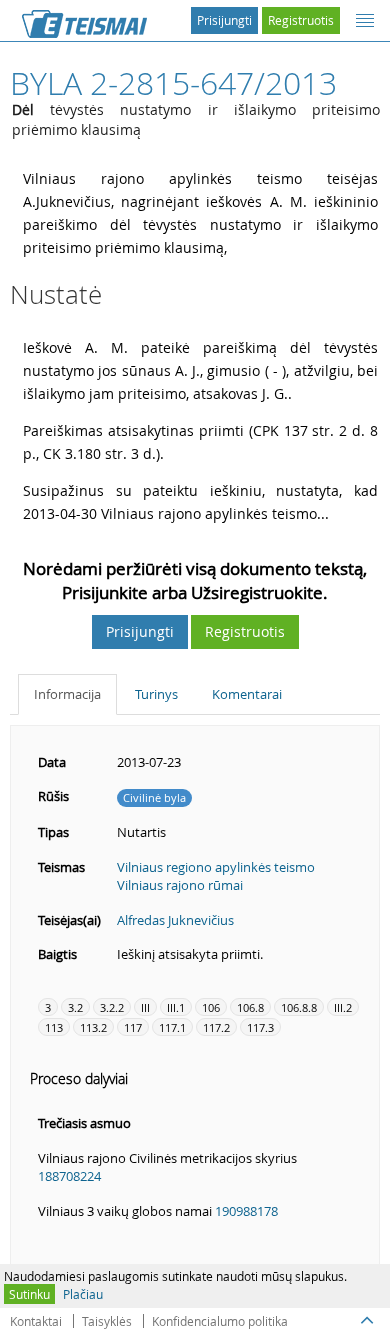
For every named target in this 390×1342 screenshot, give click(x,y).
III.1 (176, 1007)
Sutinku (29, 1294)
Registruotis (301, 20)
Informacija (67, 694)
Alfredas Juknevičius (175, 920)
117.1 (172, 1027)
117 (133, 1027)
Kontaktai (36, 1321)
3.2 (75, 1007)
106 (211, 1007)
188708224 (69, 1176)
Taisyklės (107, 1321)
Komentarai (247, 694)
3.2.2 (112, 1007)
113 (54, 1027)
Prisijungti (224, 20)
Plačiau (83, 1294)
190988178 (246, 1211)
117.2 (216, 1027)
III (145, 1007)
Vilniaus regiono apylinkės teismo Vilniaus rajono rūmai (216, 876)
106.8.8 (299, 1007)
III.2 (343, 1007)
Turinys (156, 694)
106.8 (250, 1007)
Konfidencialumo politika (220, 1321)
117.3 (260, 1027)
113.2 (93, 1027)
